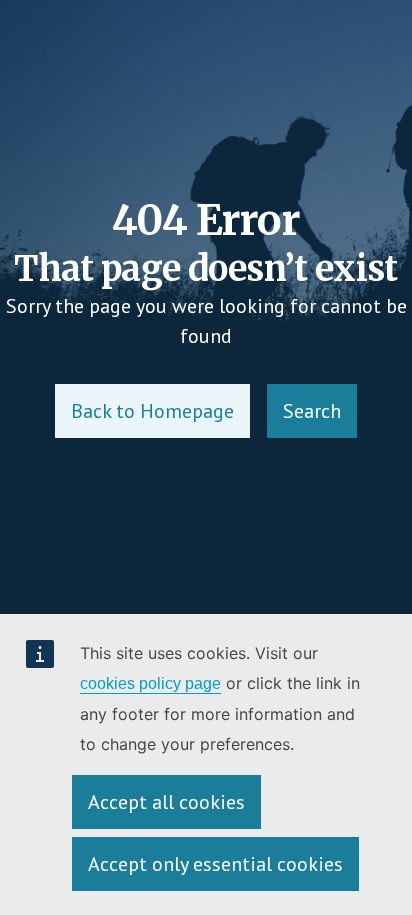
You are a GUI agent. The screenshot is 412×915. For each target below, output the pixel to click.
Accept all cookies (166, 802)
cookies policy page (150, 683)
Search (312, 411)
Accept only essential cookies (215, 864)
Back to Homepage (152, 411)
